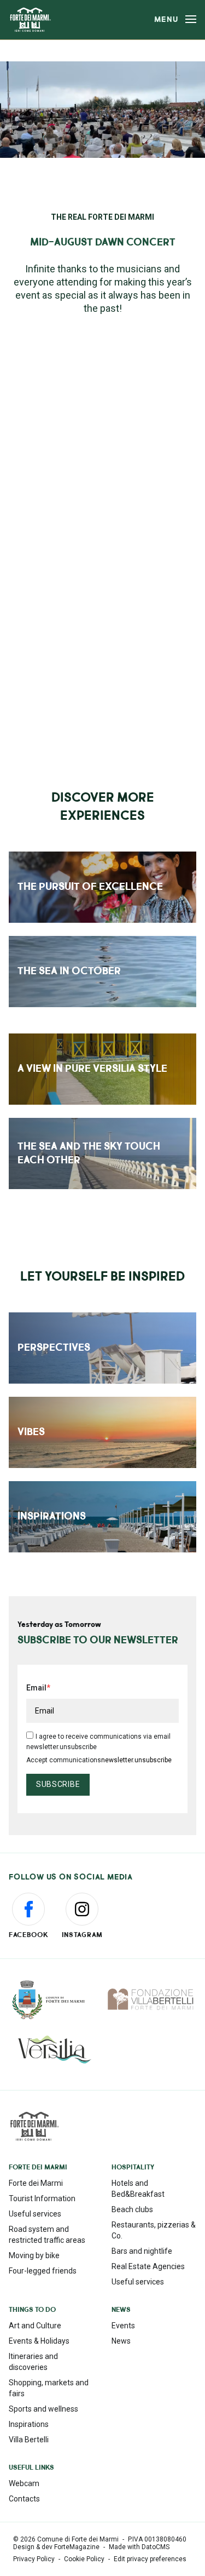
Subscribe (58, 1784)
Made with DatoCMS (139, 2547)
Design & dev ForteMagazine (56, 2547)
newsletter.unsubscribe (136, 1760)
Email (36, 1688)
